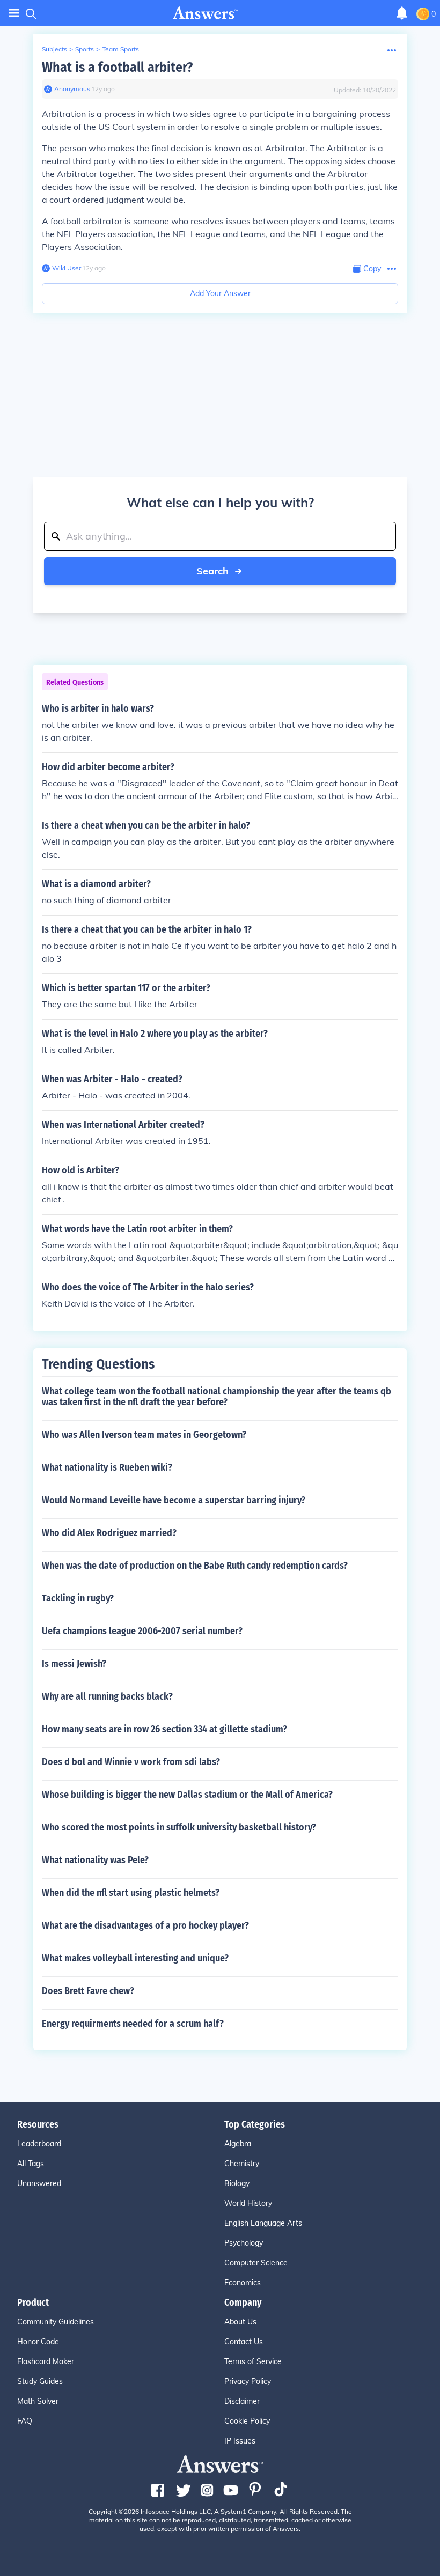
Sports (85, 49)
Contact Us (244, 2342)
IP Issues (240, 2441)
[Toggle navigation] (14, 13)
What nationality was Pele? (95, 1860)
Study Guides (40, 2381)
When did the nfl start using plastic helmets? (131, 1893)
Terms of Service (253, 2361)
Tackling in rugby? (78, 1598)
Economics (243, 2283)
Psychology (244, 2243)
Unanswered (39, 2183)
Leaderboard (39, 2144)
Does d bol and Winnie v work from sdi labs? (131, 1762)
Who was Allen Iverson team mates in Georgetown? (144, 1435)
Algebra (238, 2144)
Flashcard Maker (46, 2361)
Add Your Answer (220, 293)
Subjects (54, 49)
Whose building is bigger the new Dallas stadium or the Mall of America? (187, 1795)
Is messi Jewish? (74, 1664)
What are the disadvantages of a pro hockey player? (145, 1925)
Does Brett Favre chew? (88, 1991)
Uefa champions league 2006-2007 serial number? (142, 1631)
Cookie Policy (247, 2421)
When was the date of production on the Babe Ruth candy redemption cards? (195, 1566)
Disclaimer (242, 2401)
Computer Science (256, 2263)
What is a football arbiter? (117, 67)
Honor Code (38, 2342)
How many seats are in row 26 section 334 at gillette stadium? (164, 1729)
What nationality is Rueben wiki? (107, 1467)
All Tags (31, 2164)
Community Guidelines (56, 2322)
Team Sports (120, 49)
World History (248, 2203)
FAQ (25, 2421)
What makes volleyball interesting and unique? (135, 1958)
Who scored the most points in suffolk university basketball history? (179, 1827)
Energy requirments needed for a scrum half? (133, 2024)
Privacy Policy (248, 2381)
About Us (240, 2322)
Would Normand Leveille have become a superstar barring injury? (174, 1500)
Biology (237, 2183)
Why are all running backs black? (107, 1696)
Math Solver (38, 2401)
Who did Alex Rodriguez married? (109, 1533)
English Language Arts (263, 2223)
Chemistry (242, 2164)
